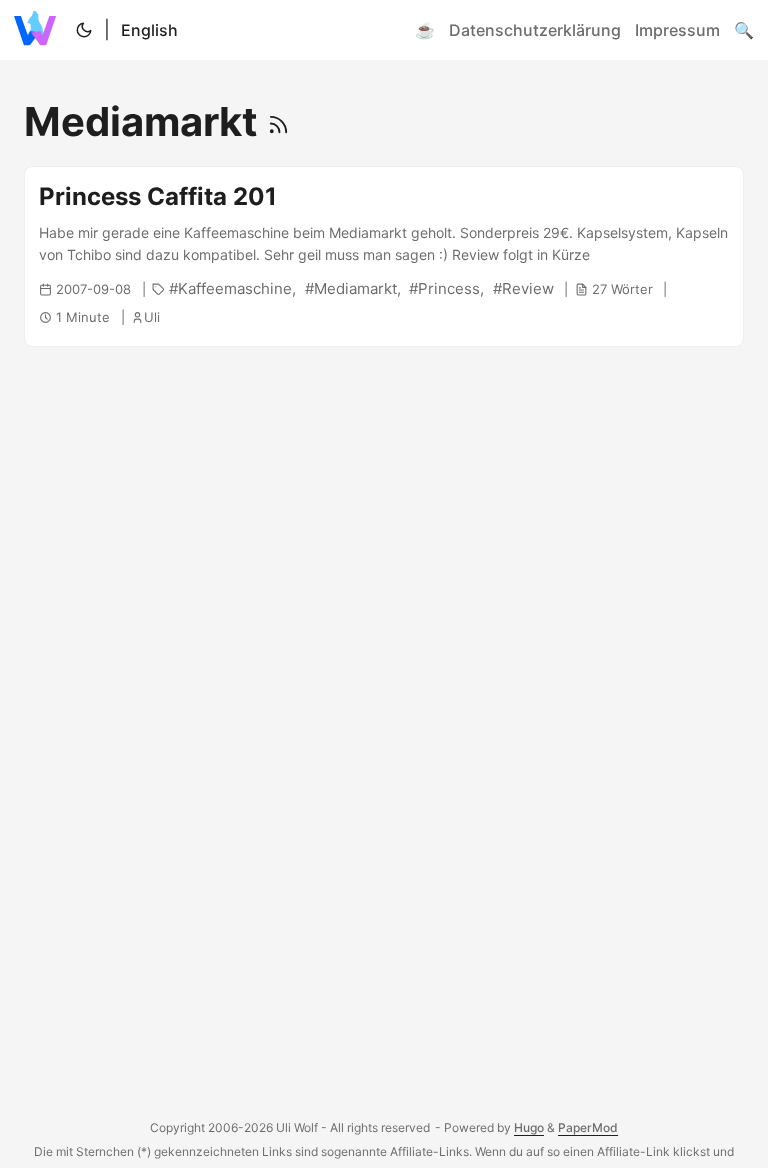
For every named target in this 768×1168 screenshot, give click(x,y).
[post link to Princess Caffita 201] (384, 256)
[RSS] (278, 121)
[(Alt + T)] (84, 30)
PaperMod (588, 1127)
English (149, 30)
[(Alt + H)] (39, 30)
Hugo (529, 1127)
